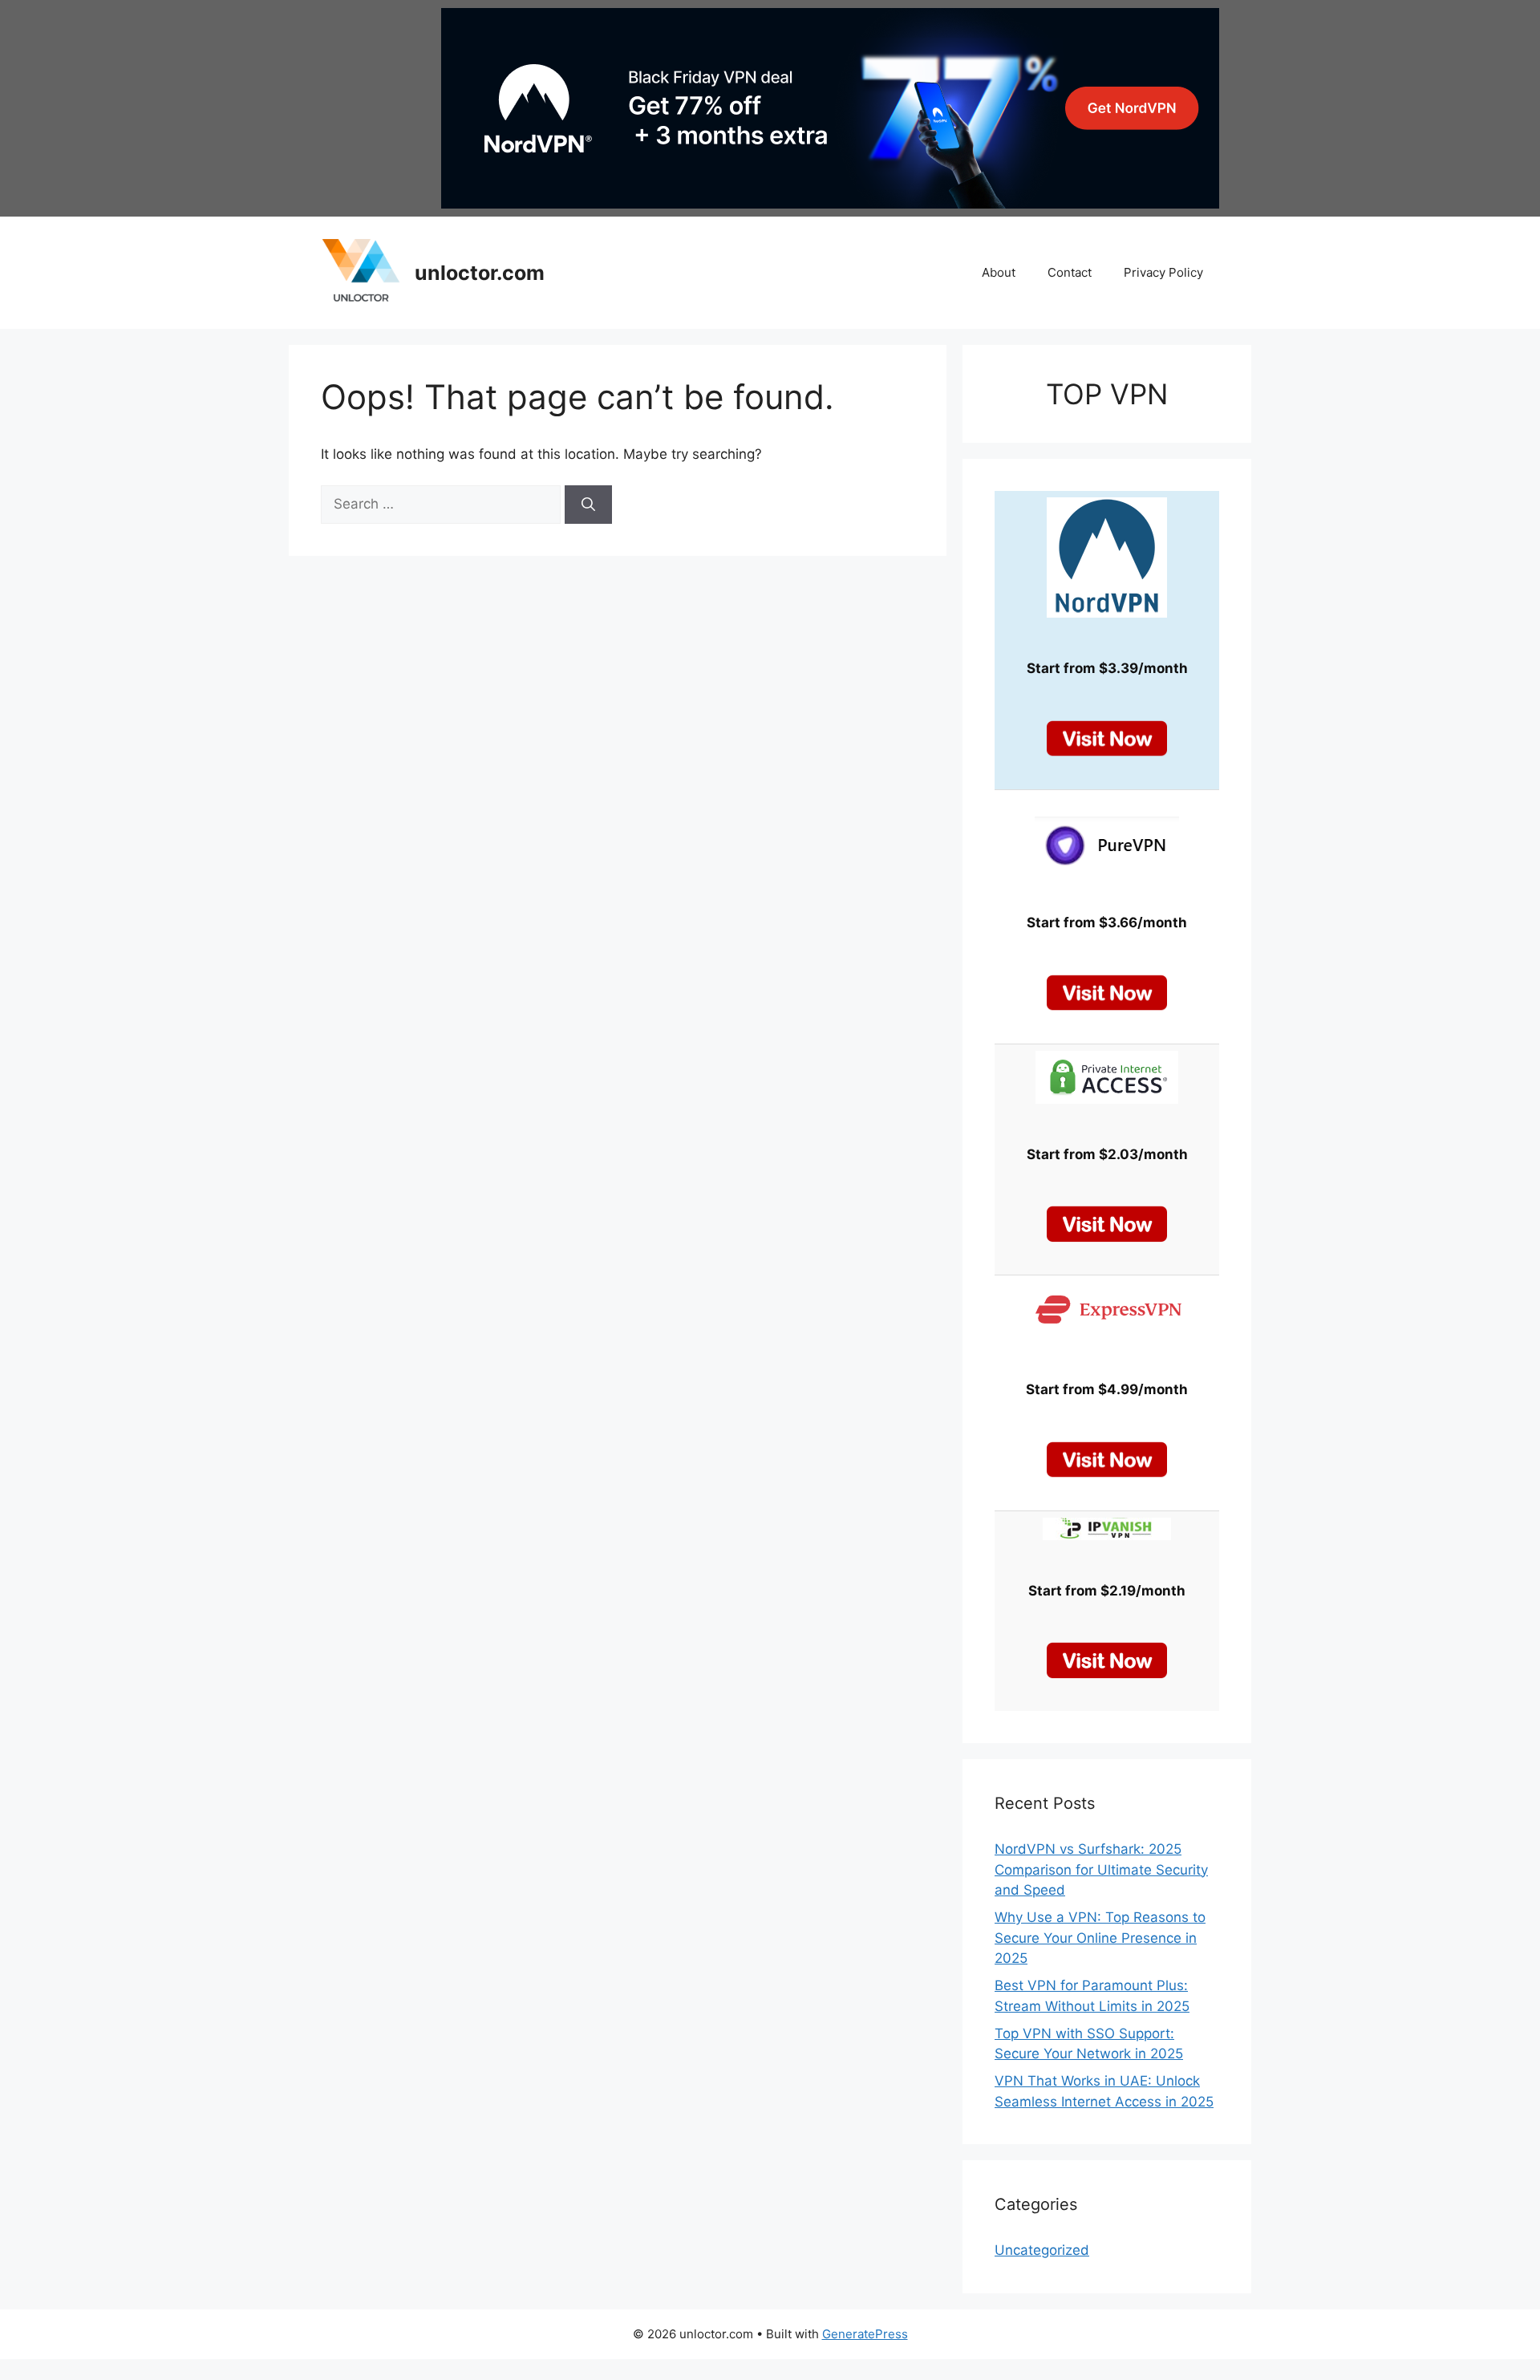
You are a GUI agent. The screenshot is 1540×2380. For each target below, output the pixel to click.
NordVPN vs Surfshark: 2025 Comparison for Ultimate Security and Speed (1101, 1869)
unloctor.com (480, 273)
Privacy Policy (1163, 272)
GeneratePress (865, 2334)
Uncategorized (1042, 2250)
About (999, 272)
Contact (1070, 272)
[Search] (588, 505)
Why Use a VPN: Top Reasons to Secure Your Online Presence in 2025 (1100, 1938)
